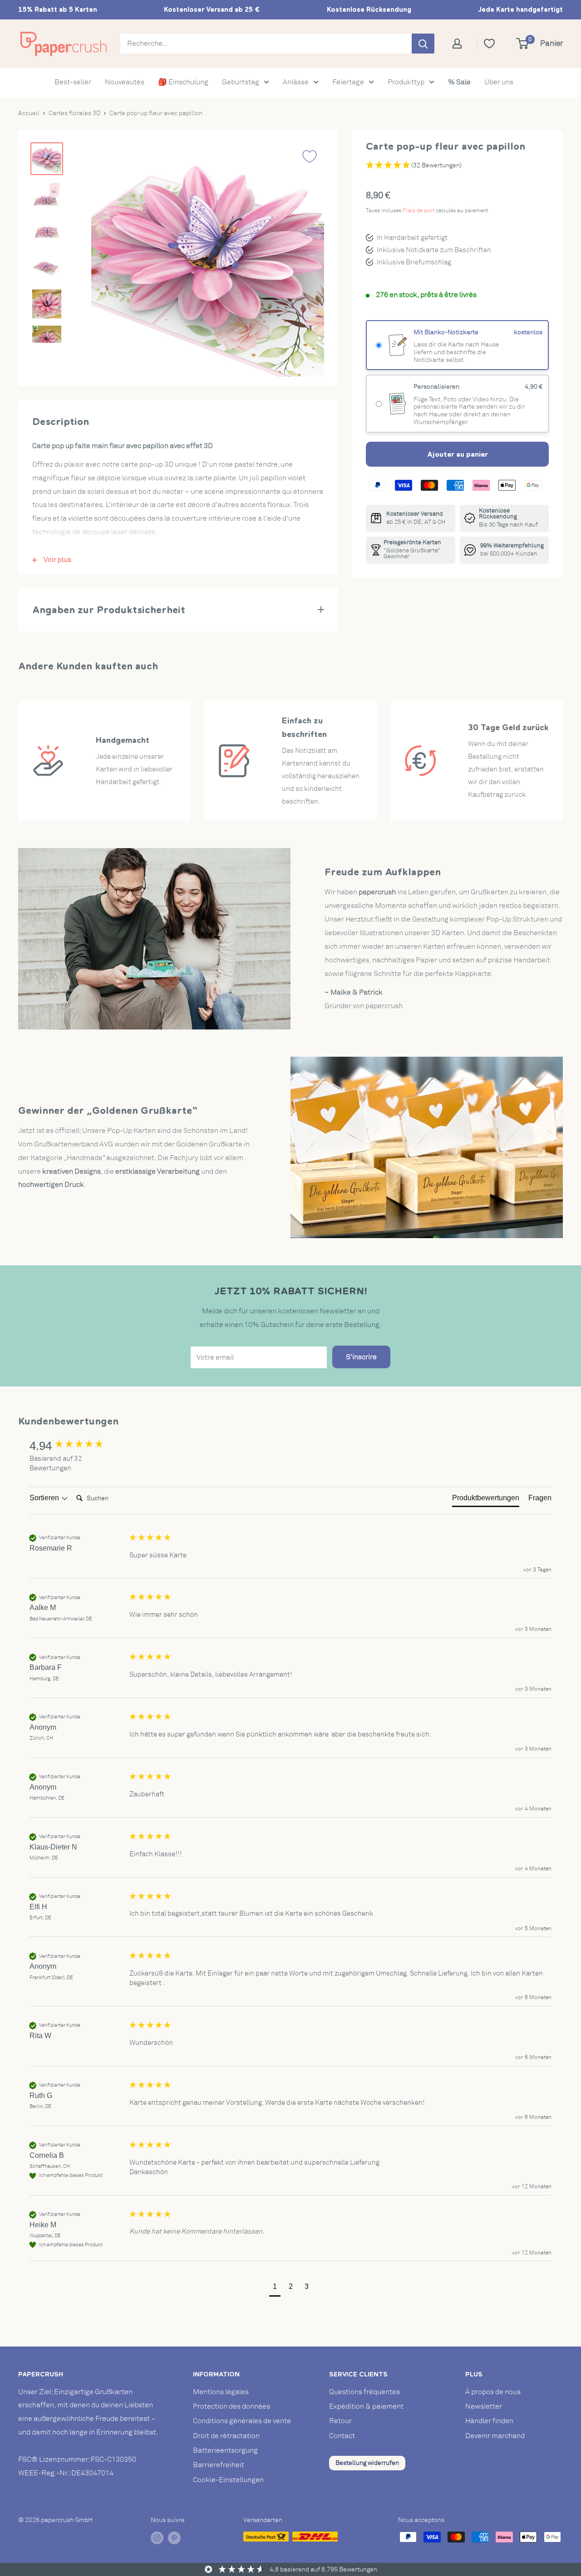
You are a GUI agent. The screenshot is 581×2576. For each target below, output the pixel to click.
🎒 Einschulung (183, 82)
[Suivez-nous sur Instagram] (157, 2538)
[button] (275, 2288)
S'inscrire (361, 1357)
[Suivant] (308, 260)
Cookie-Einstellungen (228, 2480)
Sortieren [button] (45, 1498)
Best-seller (73, 82)
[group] (77, 1446)
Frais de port (419, 210)
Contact (342, 2436)
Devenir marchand (495, 2436)
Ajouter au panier (458, 454)
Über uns (499, 82)
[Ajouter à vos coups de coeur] (310, 156)
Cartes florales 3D (74, 113)
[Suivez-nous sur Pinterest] (174, 2538)
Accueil (29, 113)
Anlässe (296, 82)
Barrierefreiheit (219, 2465)
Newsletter (484, 2406)
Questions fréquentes (364, 2392)
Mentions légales (221, 2392)
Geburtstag (241, 82)
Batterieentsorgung (225, 2450)
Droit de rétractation (226, 2436)
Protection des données (231, 2406)
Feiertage (348, 82)
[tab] (486, 1500)
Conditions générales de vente (242, 2421)
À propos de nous (493, 2392)
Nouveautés (125, 82)
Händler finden (489, 2421)
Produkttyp (406, 82)
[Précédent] (106, 260)
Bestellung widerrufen (367, 2463)
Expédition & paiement (366, 2406)
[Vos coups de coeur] (493, 44)
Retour (340, 2421)
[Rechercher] (423, 44)
